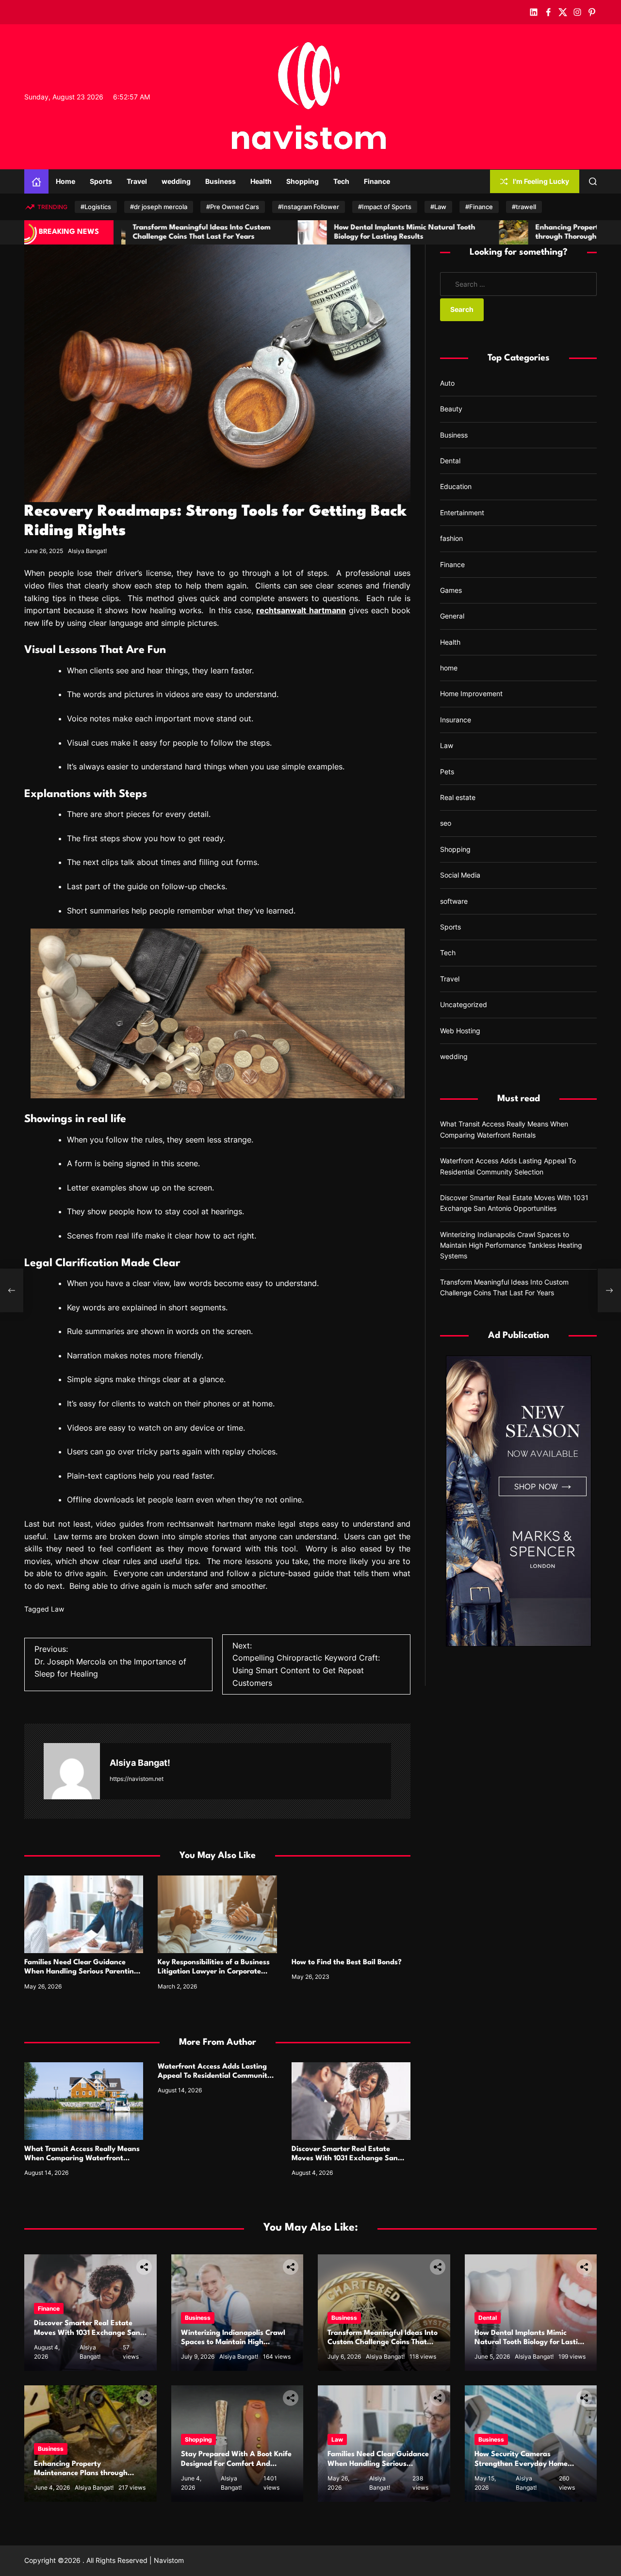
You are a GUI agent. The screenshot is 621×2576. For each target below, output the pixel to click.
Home (65, 181)
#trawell (524, 207)
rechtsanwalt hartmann (301, 610)
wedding (176, 181)
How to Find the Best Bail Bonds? (347, 1963)
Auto (447, 383)
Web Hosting (460, 1031)
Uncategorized (464, 1004)
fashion (451, 538)
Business (221, 181)
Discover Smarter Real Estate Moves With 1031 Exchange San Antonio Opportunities (345, 2159)
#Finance (479, 207)
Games (451, 590)
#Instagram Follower (309, 207)
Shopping (302, 181)
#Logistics (96, 207)
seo (446, 823)
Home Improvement (471, 693)
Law (57, 1609)
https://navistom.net (137, 1779)
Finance (377, 181)
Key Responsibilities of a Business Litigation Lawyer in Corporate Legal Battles (214, 1972)
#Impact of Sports (385, 207)
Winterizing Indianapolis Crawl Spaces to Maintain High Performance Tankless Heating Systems (511, 1245)
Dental (450, 461)
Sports (101, 181)
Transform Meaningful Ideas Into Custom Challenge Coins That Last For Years (383, 2342)
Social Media (460, 875)
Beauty (451, 409)
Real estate (458, 797)
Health (261, 181)
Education (456, 486)
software (454, 901)
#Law (438, 207)
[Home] (36, 181)
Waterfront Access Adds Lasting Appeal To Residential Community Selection (214, 2076)
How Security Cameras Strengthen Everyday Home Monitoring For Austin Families (526, 2464)
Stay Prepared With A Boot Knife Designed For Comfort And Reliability (236, 2464)
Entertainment (462, 513)
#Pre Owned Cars (233, 207)
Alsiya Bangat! (87, 551)
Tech (341, 181)
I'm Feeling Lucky (541, 181)
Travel (137, 181)
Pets (447, 772)
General (452, 616)
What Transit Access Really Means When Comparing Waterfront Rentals (82, 2159)
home (449, 668)
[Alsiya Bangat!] (72, 1771)
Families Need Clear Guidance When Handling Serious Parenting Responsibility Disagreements (81, 1972)
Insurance (456, 720)
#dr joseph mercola (159, 207)
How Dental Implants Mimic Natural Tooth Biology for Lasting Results (531, 2342)
